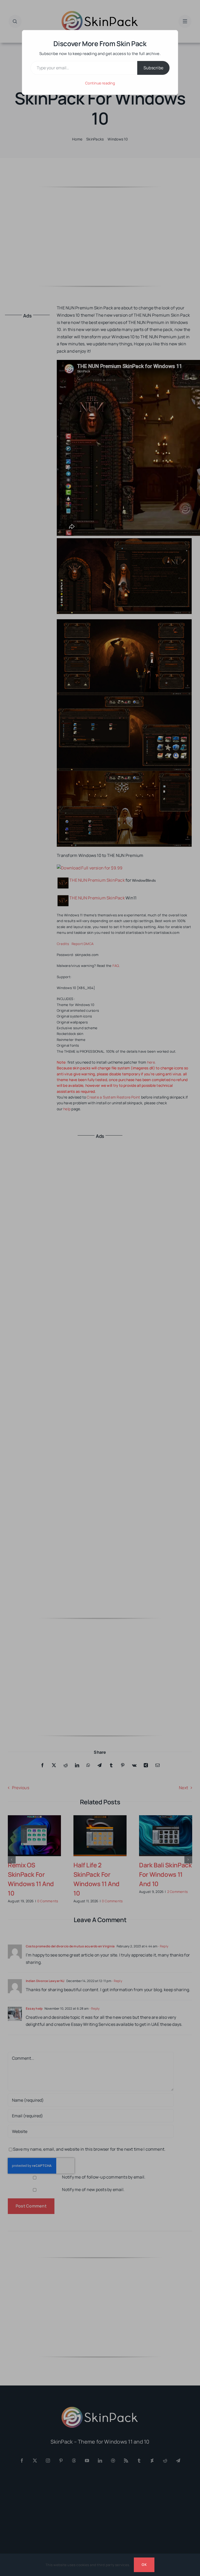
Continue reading (100, 83)
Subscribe (153, 68)
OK (144, 2565)
